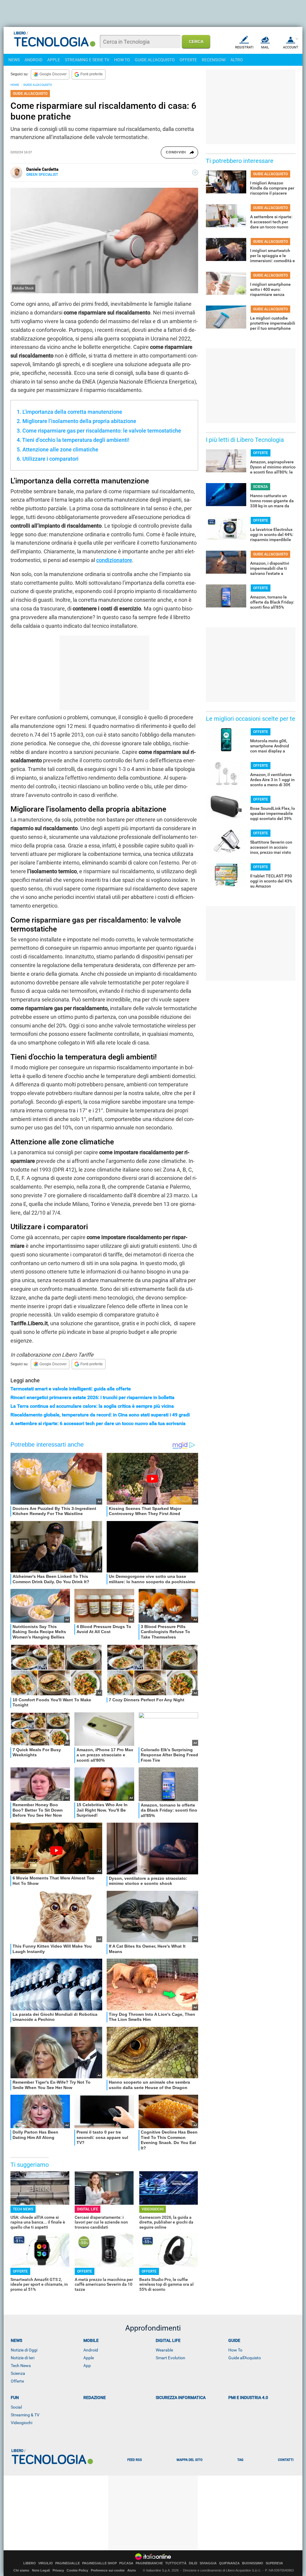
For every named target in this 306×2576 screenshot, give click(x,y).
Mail (265, 47)
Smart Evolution (170, 2358)
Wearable (164, 2350)
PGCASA (126, 2563)
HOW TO (122, 60)
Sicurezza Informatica (181, 2398)
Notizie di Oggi (24, 2350)
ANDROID (33, 60)
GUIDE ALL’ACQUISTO (38, 85)
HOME (15, 85)
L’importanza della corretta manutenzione (72, 412)
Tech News (21, 2366)
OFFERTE (188, 60)
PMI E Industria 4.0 (248, 2398)
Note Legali (41, 2570)
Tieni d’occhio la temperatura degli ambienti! (76, 440)
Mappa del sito (190, 2460)
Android (91, 2350)
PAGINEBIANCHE (149, 2563)
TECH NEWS (23, 2209)
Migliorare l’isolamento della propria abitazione (79, 421)
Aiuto (132, 2570)
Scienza (18, 2373)
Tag (240, 2460)
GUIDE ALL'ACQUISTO (155, 60)
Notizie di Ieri (23, 2358)
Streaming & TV (25, 2415)
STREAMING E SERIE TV (87, 60)
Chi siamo (21, 2570)
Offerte (17, 2381)
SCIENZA (260, 487)
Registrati (244, 47)
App (87, 2366)
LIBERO (30, 2563)
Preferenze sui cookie (108, 2570)
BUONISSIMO (253, 2563)
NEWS (14, 60)
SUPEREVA (274, 2563)
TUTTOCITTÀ (176, 2563)
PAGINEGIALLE (68, 2563)
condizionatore (114, 560)
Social (16, 2407)
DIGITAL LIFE (88, 2209)
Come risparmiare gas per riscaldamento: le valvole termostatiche (102, 431)
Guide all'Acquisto (245, 2358)
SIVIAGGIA (208, 2563)
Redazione (95, 2398)
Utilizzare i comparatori (51, 459)
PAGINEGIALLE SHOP (100, 2563)
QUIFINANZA (229, 2563)
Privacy (58, 2570)
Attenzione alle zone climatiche (60, 449)
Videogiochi (22, 2423)
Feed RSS (135, 2460)
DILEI (193, 2563)
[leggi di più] (195, 172)
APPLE (54, 60)
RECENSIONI (214, 60)
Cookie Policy (77, 2570)
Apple (89, 2358)
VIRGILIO (46, 2563)
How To (235, 2350)
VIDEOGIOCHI (153, 2209)
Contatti (286, 2460)
